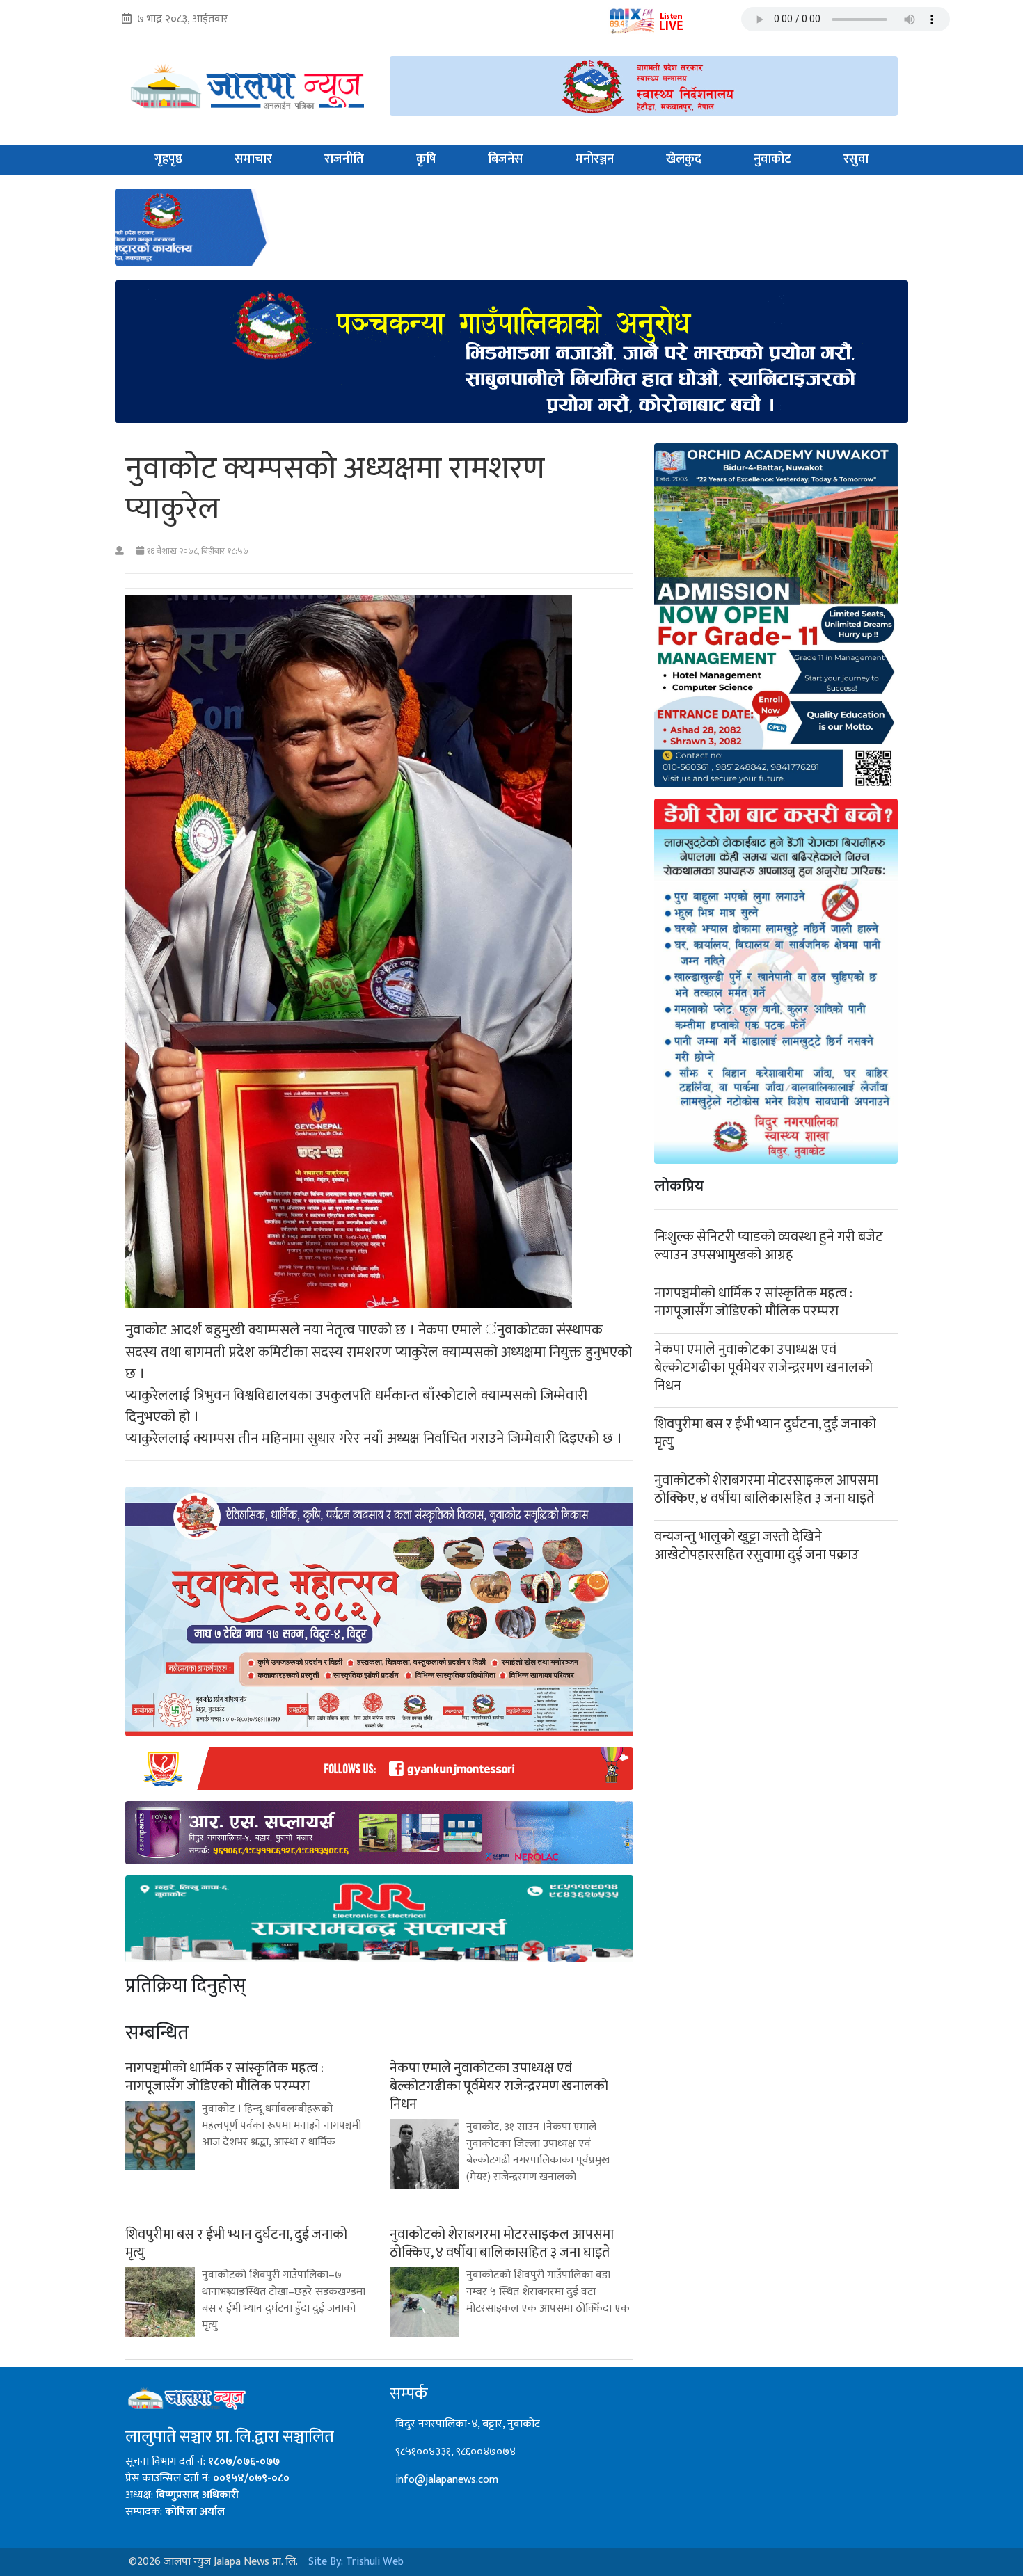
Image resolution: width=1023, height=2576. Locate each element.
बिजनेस (506, 159)
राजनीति (344, 159)
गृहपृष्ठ (168, 159)
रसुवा (856, 159)
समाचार (253, 159)
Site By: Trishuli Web (356, 2562)
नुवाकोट (772, 159)
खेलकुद (684, 159)
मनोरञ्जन (595, 159)
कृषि (426, 159)
